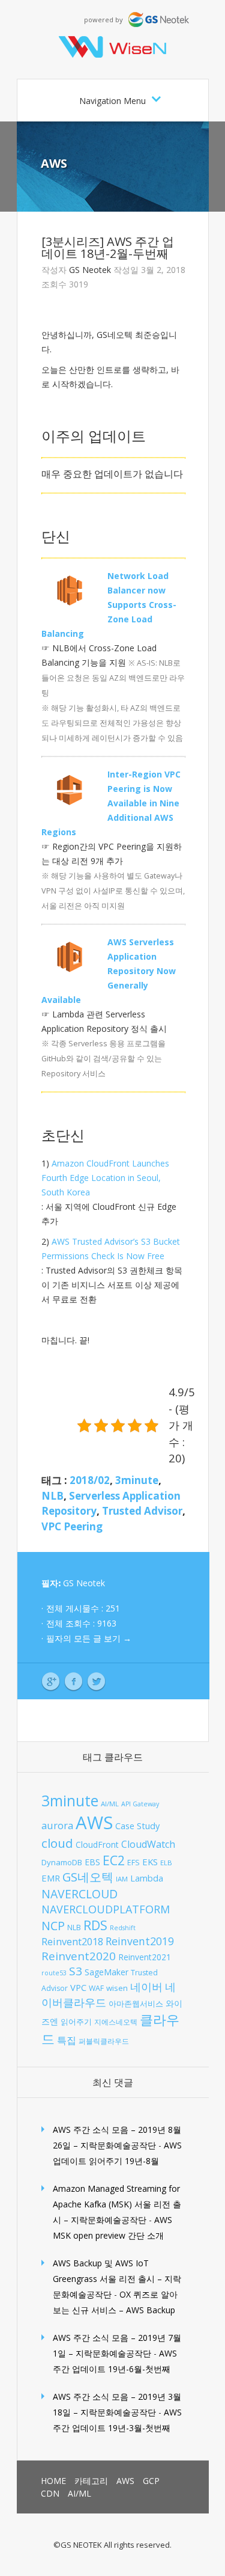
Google (51, 1682)
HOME (53, 2481)
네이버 (146, 1987)
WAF (96, 1988)
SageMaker (106, 1972)
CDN (50, 2493)
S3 (76, 1971)
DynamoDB (62, 1862)
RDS (95, 1925)
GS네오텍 (88, 1877)
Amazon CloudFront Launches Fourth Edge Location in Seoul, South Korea (105, 1178)
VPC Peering (72, 1526)
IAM (122, 1879)
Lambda (147, 1878)
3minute (137, 1480)
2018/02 (90, 1480)
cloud (57, 1843)
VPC (78, 1987)
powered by (106, 20)
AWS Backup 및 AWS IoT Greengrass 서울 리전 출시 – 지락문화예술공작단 (117, 2279)
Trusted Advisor (142, 1511)
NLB (52, 1496)
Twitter (96, 1682)
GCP (151, 2481)
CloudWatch (148, 1844)
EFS (133, 1863)
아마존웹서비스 (136, 2004)
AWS (54, 163)
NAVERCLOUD (79, 1894)
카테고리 (91, 2481)
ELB (166, 1863)
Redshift (123, 1928)
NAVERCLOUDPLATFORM (106, 1909)
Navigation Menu (112, 101)
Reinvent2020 (79, 1956)
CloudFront (97, 1845)
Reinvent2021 (145, 1957)
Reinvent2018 (72, 1941)
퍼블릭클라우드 (104, 2041)
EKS (150, 1862)
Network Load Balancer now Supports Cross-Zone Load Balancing (109, 605)
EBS (92, 1862)
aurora (57, 1825)
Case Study (137, 1826)
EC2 (114, 1860)
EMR (51, 1878)
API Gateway (140, 1804)
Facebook (73, 1682)
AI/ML (110, 1804)
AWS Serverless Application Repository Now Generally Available (109, 971)
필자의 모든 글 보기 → (89, 1638)
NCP (53, 1926)
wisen (117, 1988)
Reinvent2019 (140, 1941)
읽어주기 (76, 2022)
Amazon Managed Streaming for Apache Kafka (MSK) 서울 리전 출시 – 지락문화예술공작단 (117, 2204)
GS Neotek (90, 270)
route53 (54, 1973)
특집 (67, 2040)
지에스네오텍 (116, 2022)
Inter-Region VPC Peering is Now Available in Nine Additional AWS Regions (111, 803)
